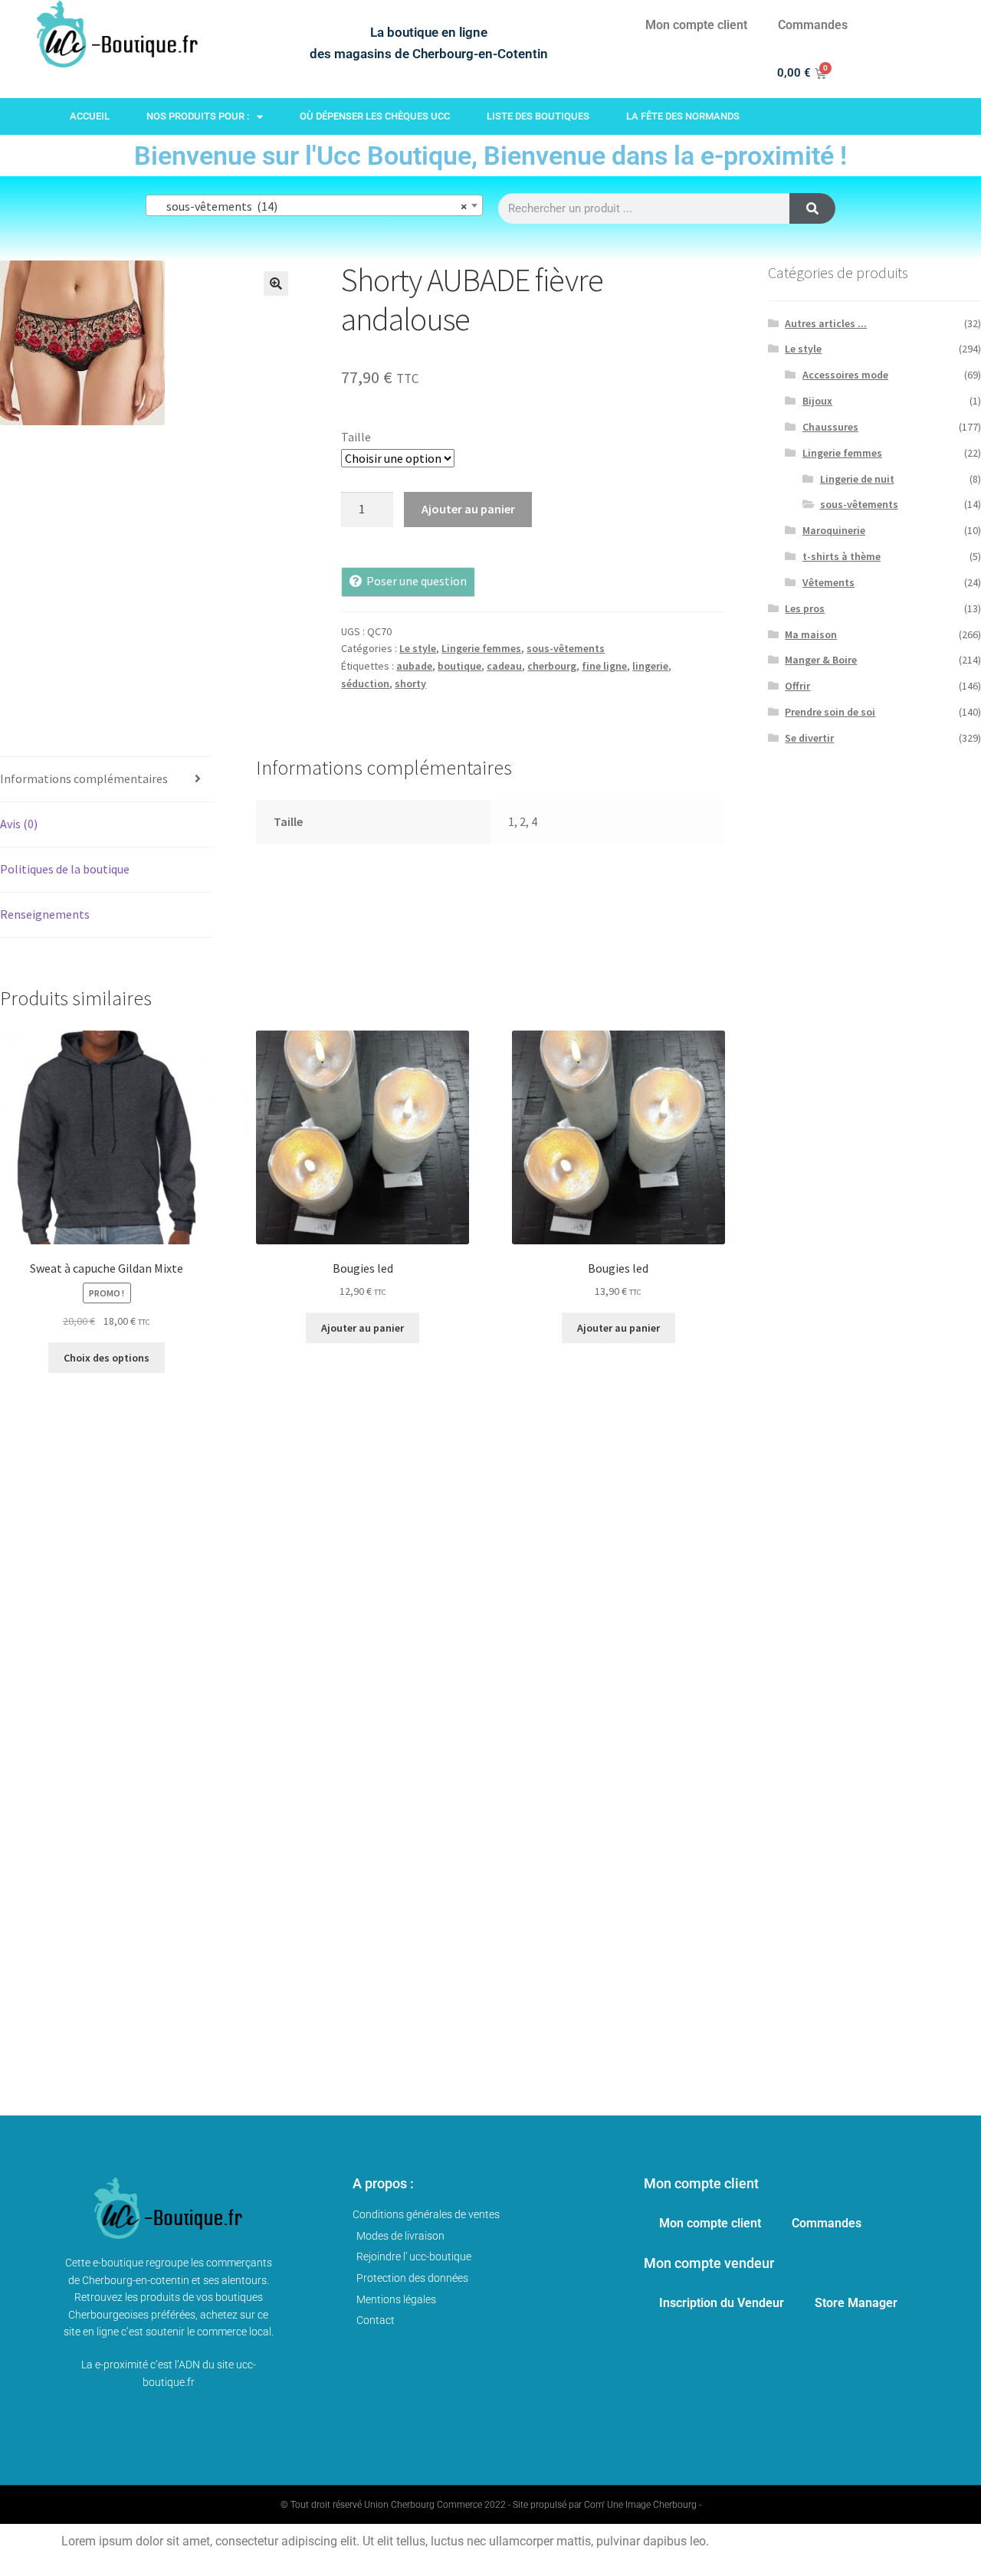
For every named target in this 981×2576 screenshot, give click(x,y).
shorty (410, 683)
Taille (356, 437)
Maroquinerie (834, 530)
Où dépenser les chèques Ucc (375, 116)
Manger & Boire (821, 660)
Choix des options (107, 1358)
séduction (365, 683)
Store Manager (856, 2303)
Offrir (797, 686)
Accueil (90, 116)
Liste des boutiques (538, 116)
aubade (414, 666)
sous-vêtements (566, 648)
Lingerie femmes (481, 648)
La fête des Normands (683, 116)
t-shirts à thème (842, 556)
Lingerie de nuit (857, 479)
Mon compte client (696, 25)
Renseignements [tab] (45, 914)
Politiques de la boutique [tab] (65, 869)
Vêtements (828, 582)
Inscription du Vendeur (722, 2303)
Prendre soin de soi (830, 712)
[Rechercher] (812, 208)
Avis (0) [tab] (19, 824)
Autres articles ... (826, 323)
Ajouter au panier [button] (363, 1328)
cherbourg (552, 666)
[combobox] (314, 205)
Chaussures (830, 427)
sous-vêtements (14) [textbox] (310, 206)
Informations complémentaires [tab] (84, 778)
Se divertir (809, 738)
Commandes (813, 25)
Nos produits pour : (198, 116)
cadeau (504, 666)
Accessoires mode (845, 375)
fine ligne (604, 666)
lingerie (650, 666)
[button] (276, 283)
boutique (459, 666)
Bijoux (817, 401)
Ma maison (811, 634)
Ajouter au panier (468, 509)
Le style (418, 648)
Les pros (805, 608)
